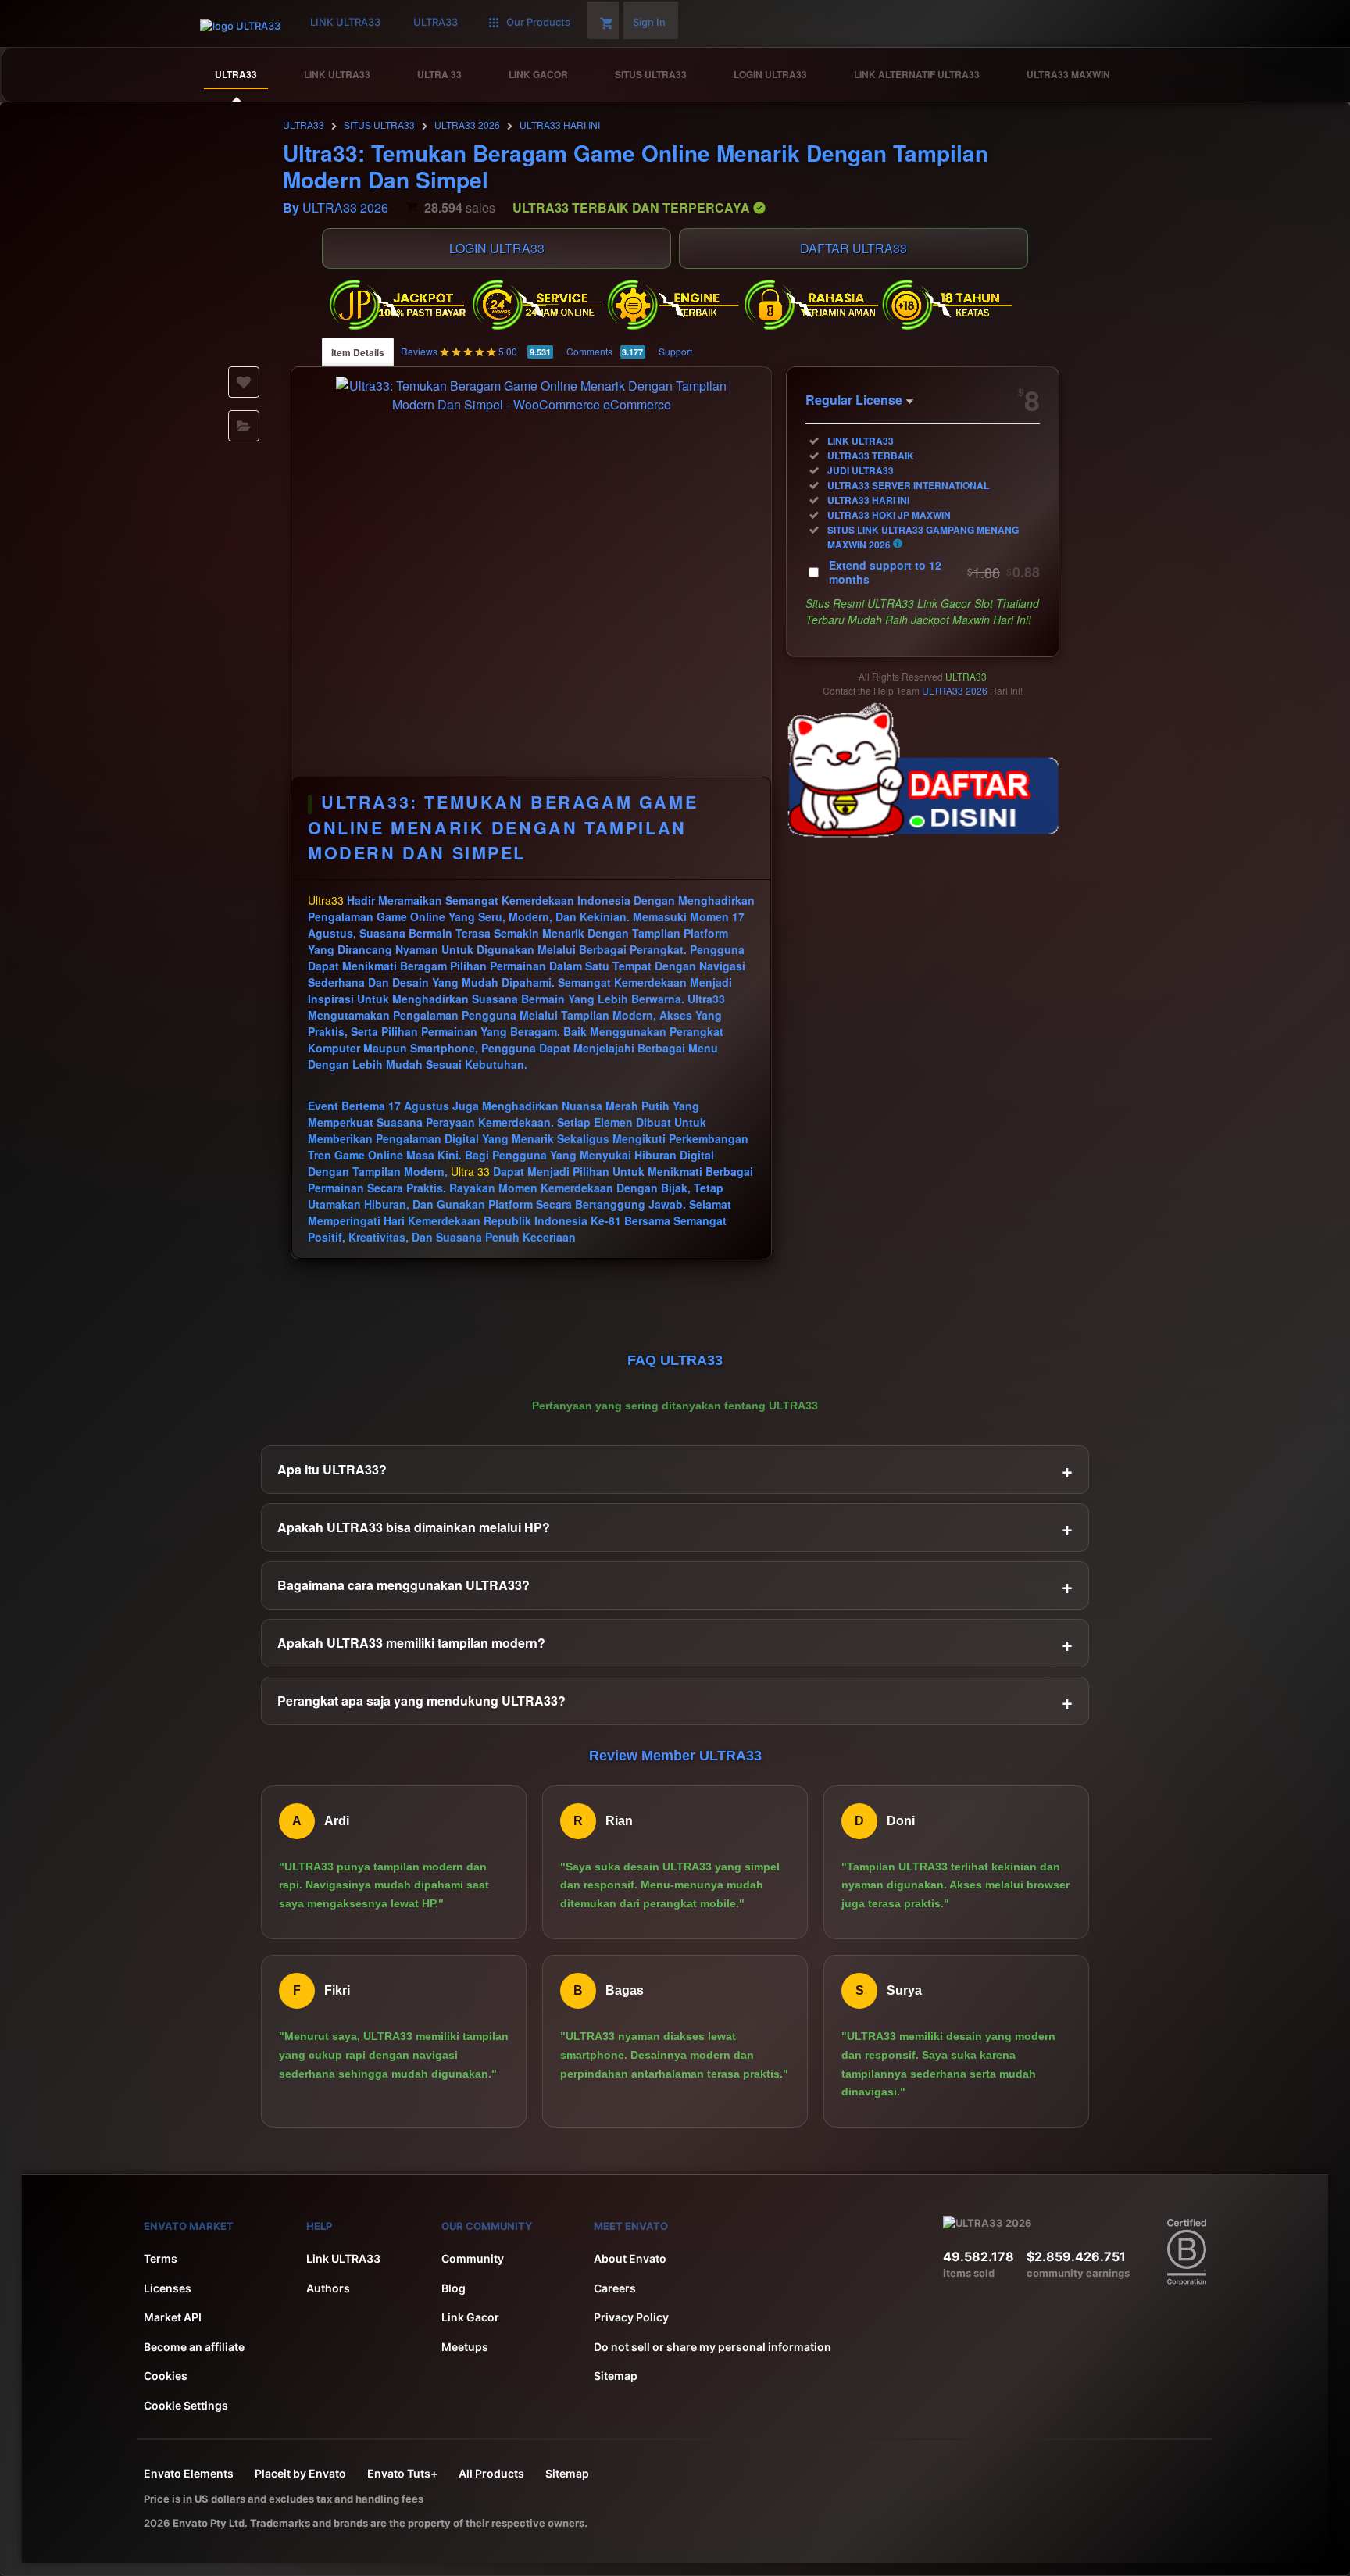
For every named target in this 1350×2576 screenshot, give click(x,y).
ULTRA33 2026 (467, 125)
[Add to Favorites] (244, 382)
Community (473, 2258)
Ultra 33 (470, 1171)
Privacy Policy (631, 2317)
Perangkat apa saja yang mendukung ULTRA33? (675, 1701)
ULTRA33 (236, 74)
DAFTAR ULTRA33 (854, 248)
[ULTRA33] (1293, 75)
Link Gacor (470, 2317)
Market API (173, 2317)
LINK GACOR (538, 74)
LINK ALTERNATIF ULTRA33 (917, 74)
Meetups (465, 2347)
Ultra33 (326, 900)
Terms (161, 2258)
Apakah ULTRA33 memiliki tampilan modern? (675, 1643)
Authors (328, 2288)
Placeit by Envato (300, 2473)
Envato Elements (189, 2473)
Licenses (168, 2288)
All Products (491, 2473)
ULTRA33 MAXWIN (1068, 74)
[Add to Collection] (244, 426)
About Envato (630, 2258)
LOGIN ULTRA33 (770, 74)
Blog (454, 2288)
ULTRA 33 (439, 74)
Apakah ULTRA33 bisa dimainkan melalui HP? (675, 1527)
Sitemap (616, 2376)
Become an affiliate (194, 2347)
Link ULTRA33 (343, 2258)
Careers (615, 2288)
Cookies (166, 2376)
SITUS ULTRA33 (651, 74)
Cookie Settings (186, 2405)
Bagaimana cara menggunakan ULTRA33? (675, 1585)
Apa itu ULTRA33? (675, 1470)
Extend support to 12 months (934, 572)
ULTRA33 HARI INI (560, 125)
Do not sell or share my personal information (712, 2347)
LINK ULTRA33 (337, 74)
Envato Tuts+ (402, 2473)
